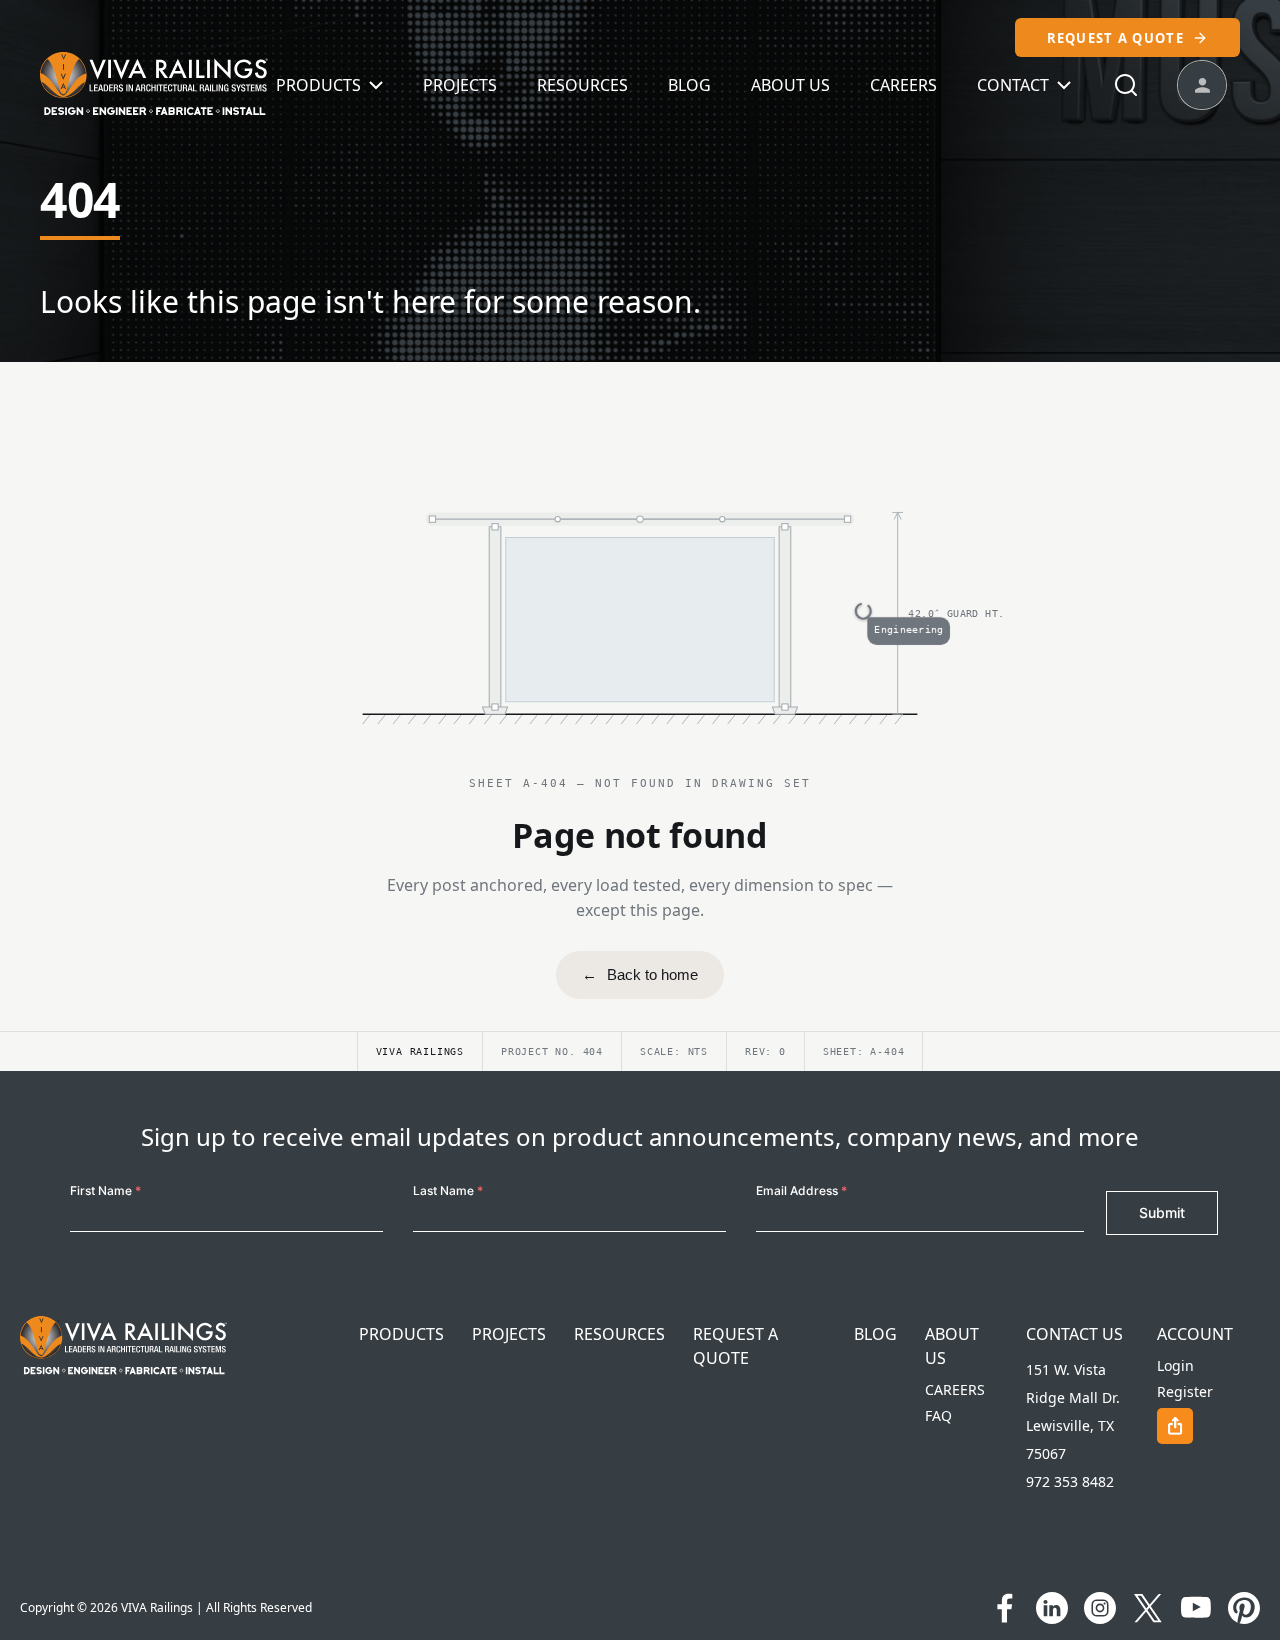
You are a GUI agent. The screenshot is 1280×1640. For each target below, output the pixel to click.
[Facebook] (1004, 1608)
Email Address (801, 1190)
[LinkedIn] (1052, 1608)
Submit (1162, 1212)
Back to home (640, 974)
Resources (582, 85)
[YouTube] (1196, 1608)
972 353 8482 (1070, 1481)
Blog (689, 85)
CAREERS (955, 1389)
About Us (790, 85)
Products (318, 85)
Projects (460, 85)
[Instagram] (1100, 1608)
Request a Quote (1116, 38)
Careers (903, 85)
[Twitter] (1148, 1608)
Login (1175, 1365)
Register (1185, 1391)
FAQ (938, 1415)
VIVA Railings (157, 1607)
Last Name (448, 1190)
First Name (105, 1190)
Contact (1013, 85)
